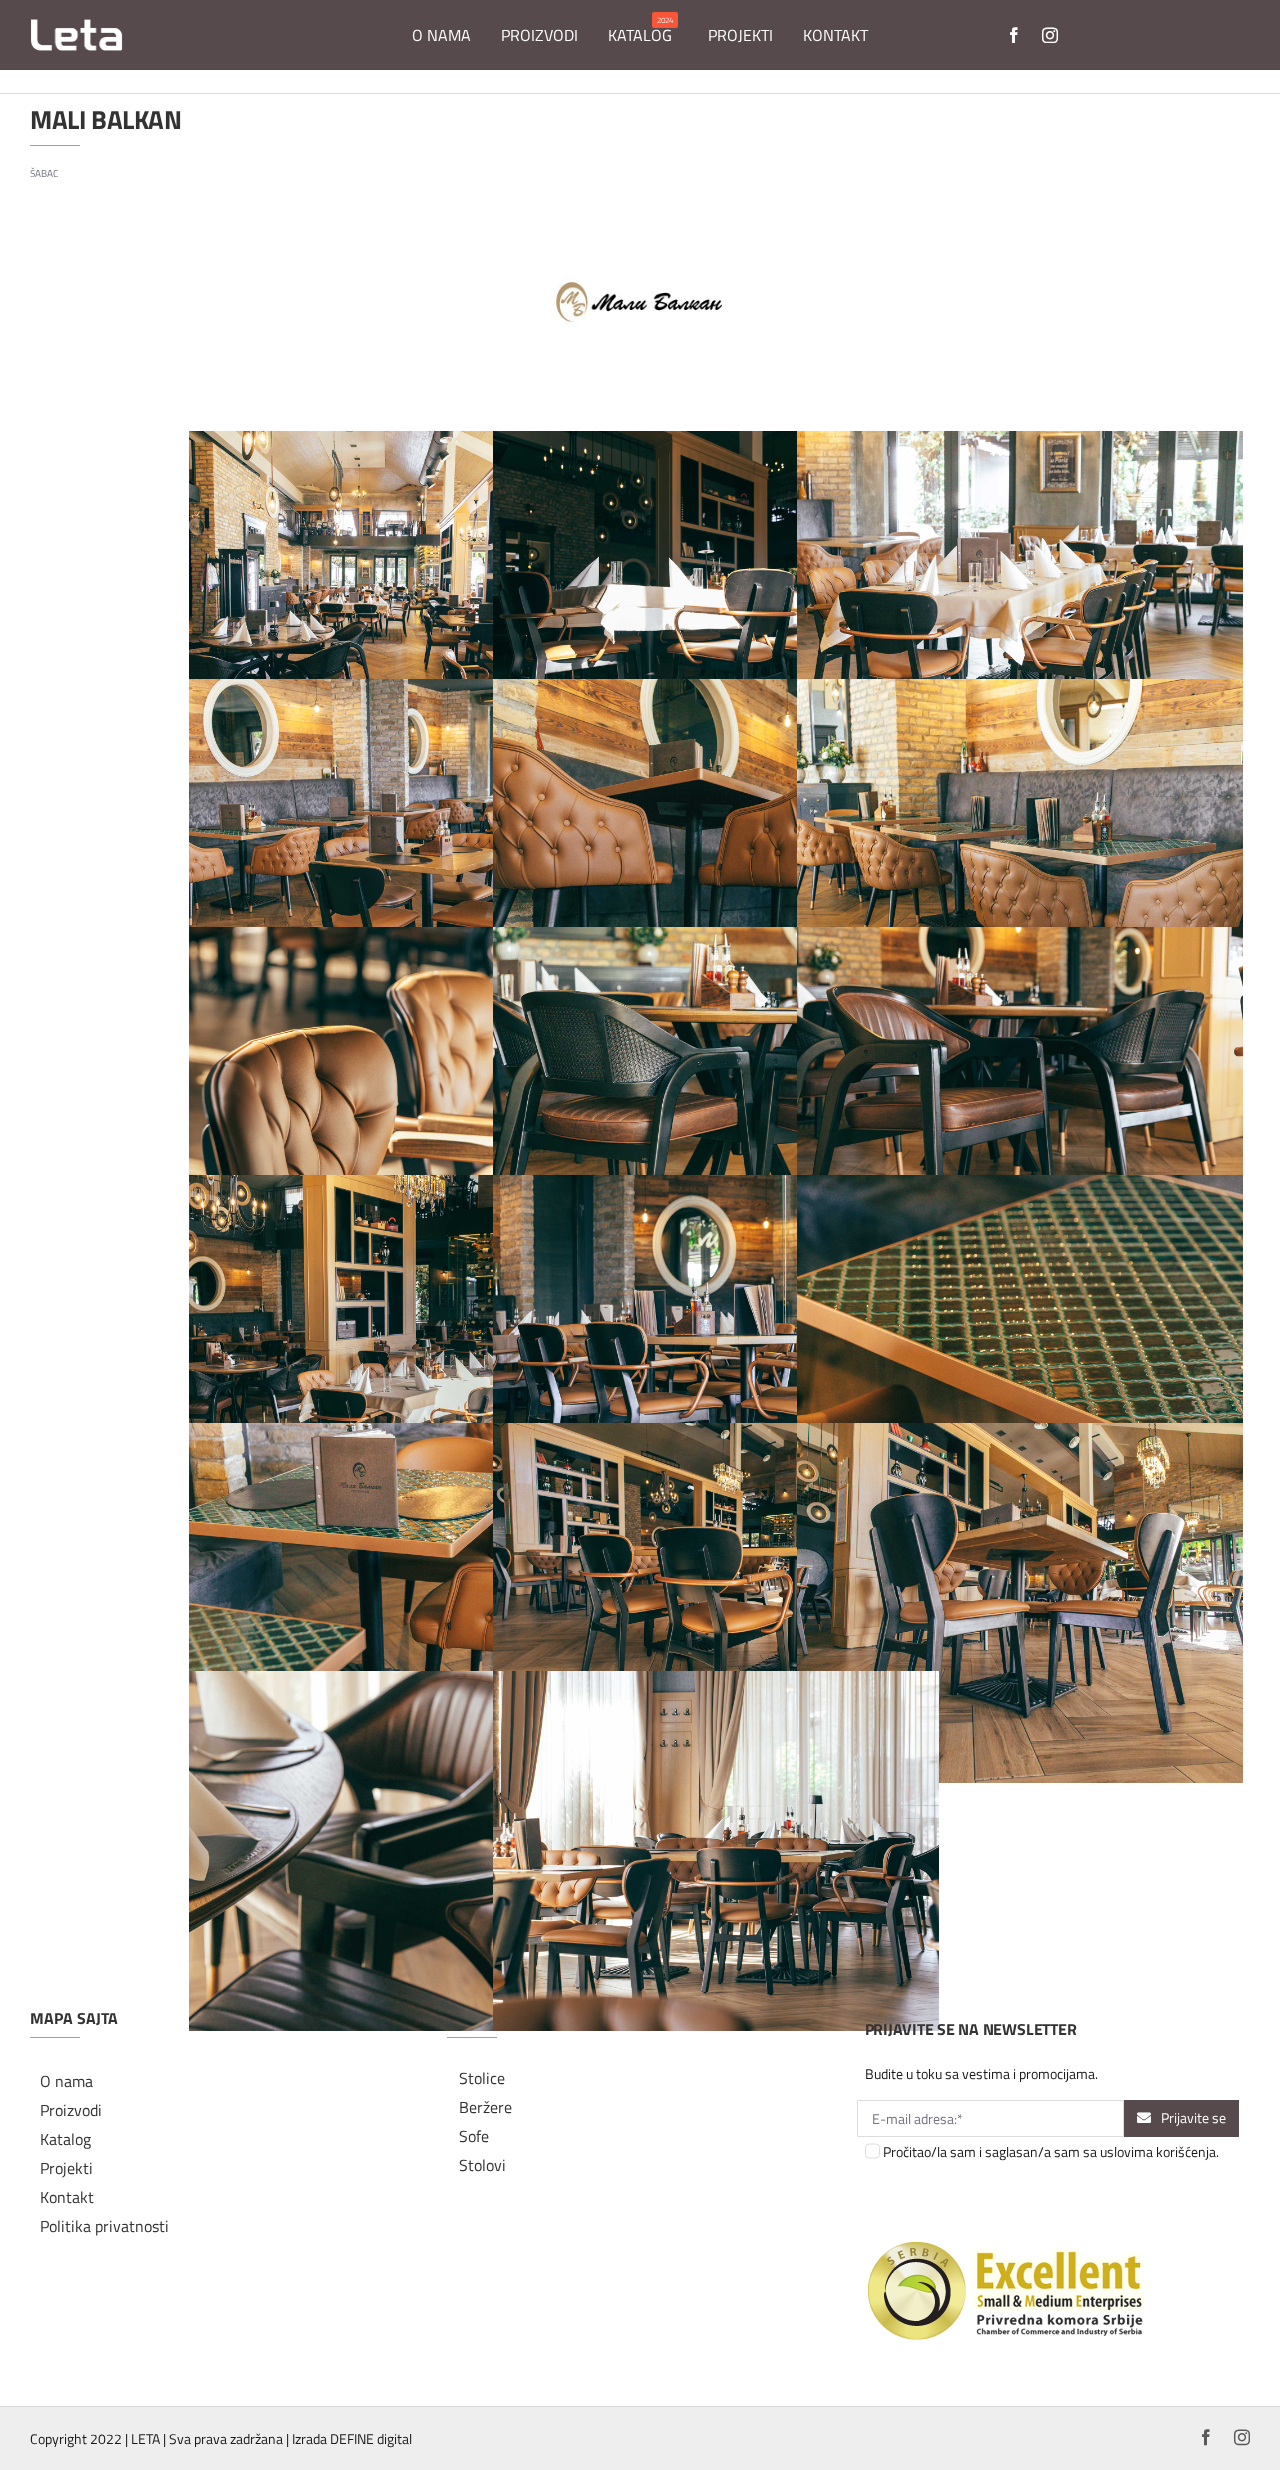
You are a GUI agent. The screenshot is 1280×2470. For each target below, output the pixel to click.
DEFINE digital (371, 2438)
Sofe (474, 2136)
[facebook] (1014, 35)
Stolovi (482, 2165)
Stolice (482, 2078)
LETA (145, 2438)
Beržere (485, 2107)
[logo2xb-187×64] (76, 25)
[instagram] (1050, 35)
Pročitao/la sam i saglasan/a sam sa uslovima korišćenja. (1051, 2151)
